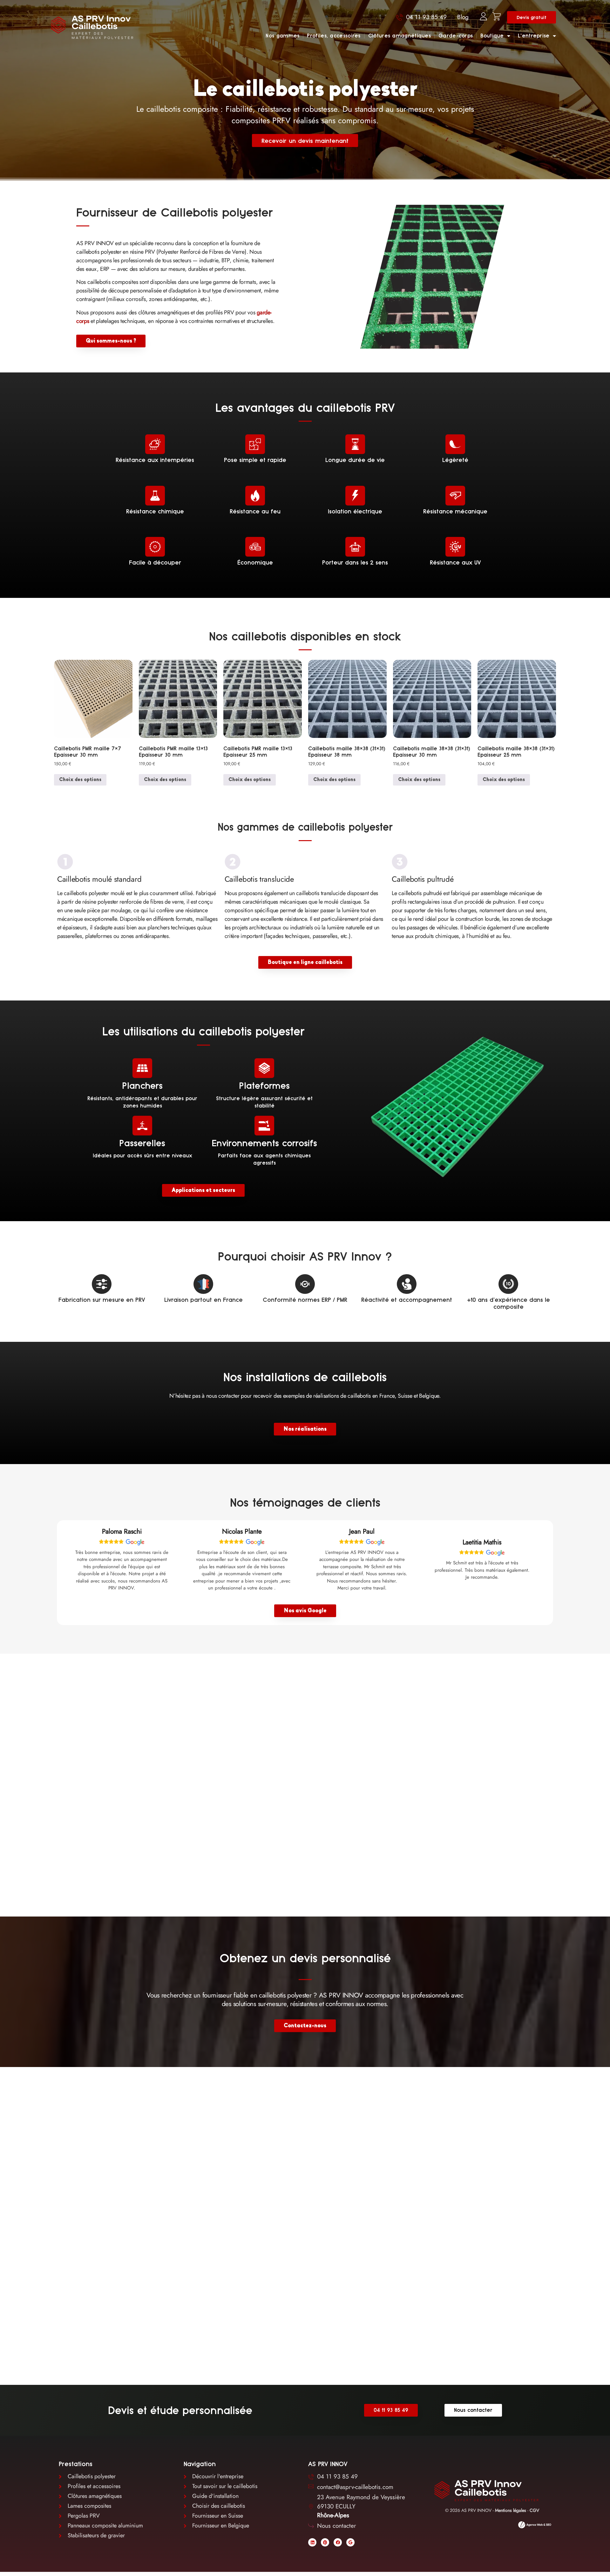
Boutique (492, 36)
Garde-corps (456, 36)
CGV (534, 2510)
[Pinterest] (325, 2542)
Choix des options (80, 780)
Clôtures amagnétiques (400, 36)
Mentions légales (511, 2510)
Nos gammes (282, 36)
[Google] (350, 2542)
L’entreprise (534, 36)
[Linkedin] (312, 2542)
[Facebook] (338, 2542)
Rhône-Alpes (333, 2515)
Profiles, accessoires (334, 36)
